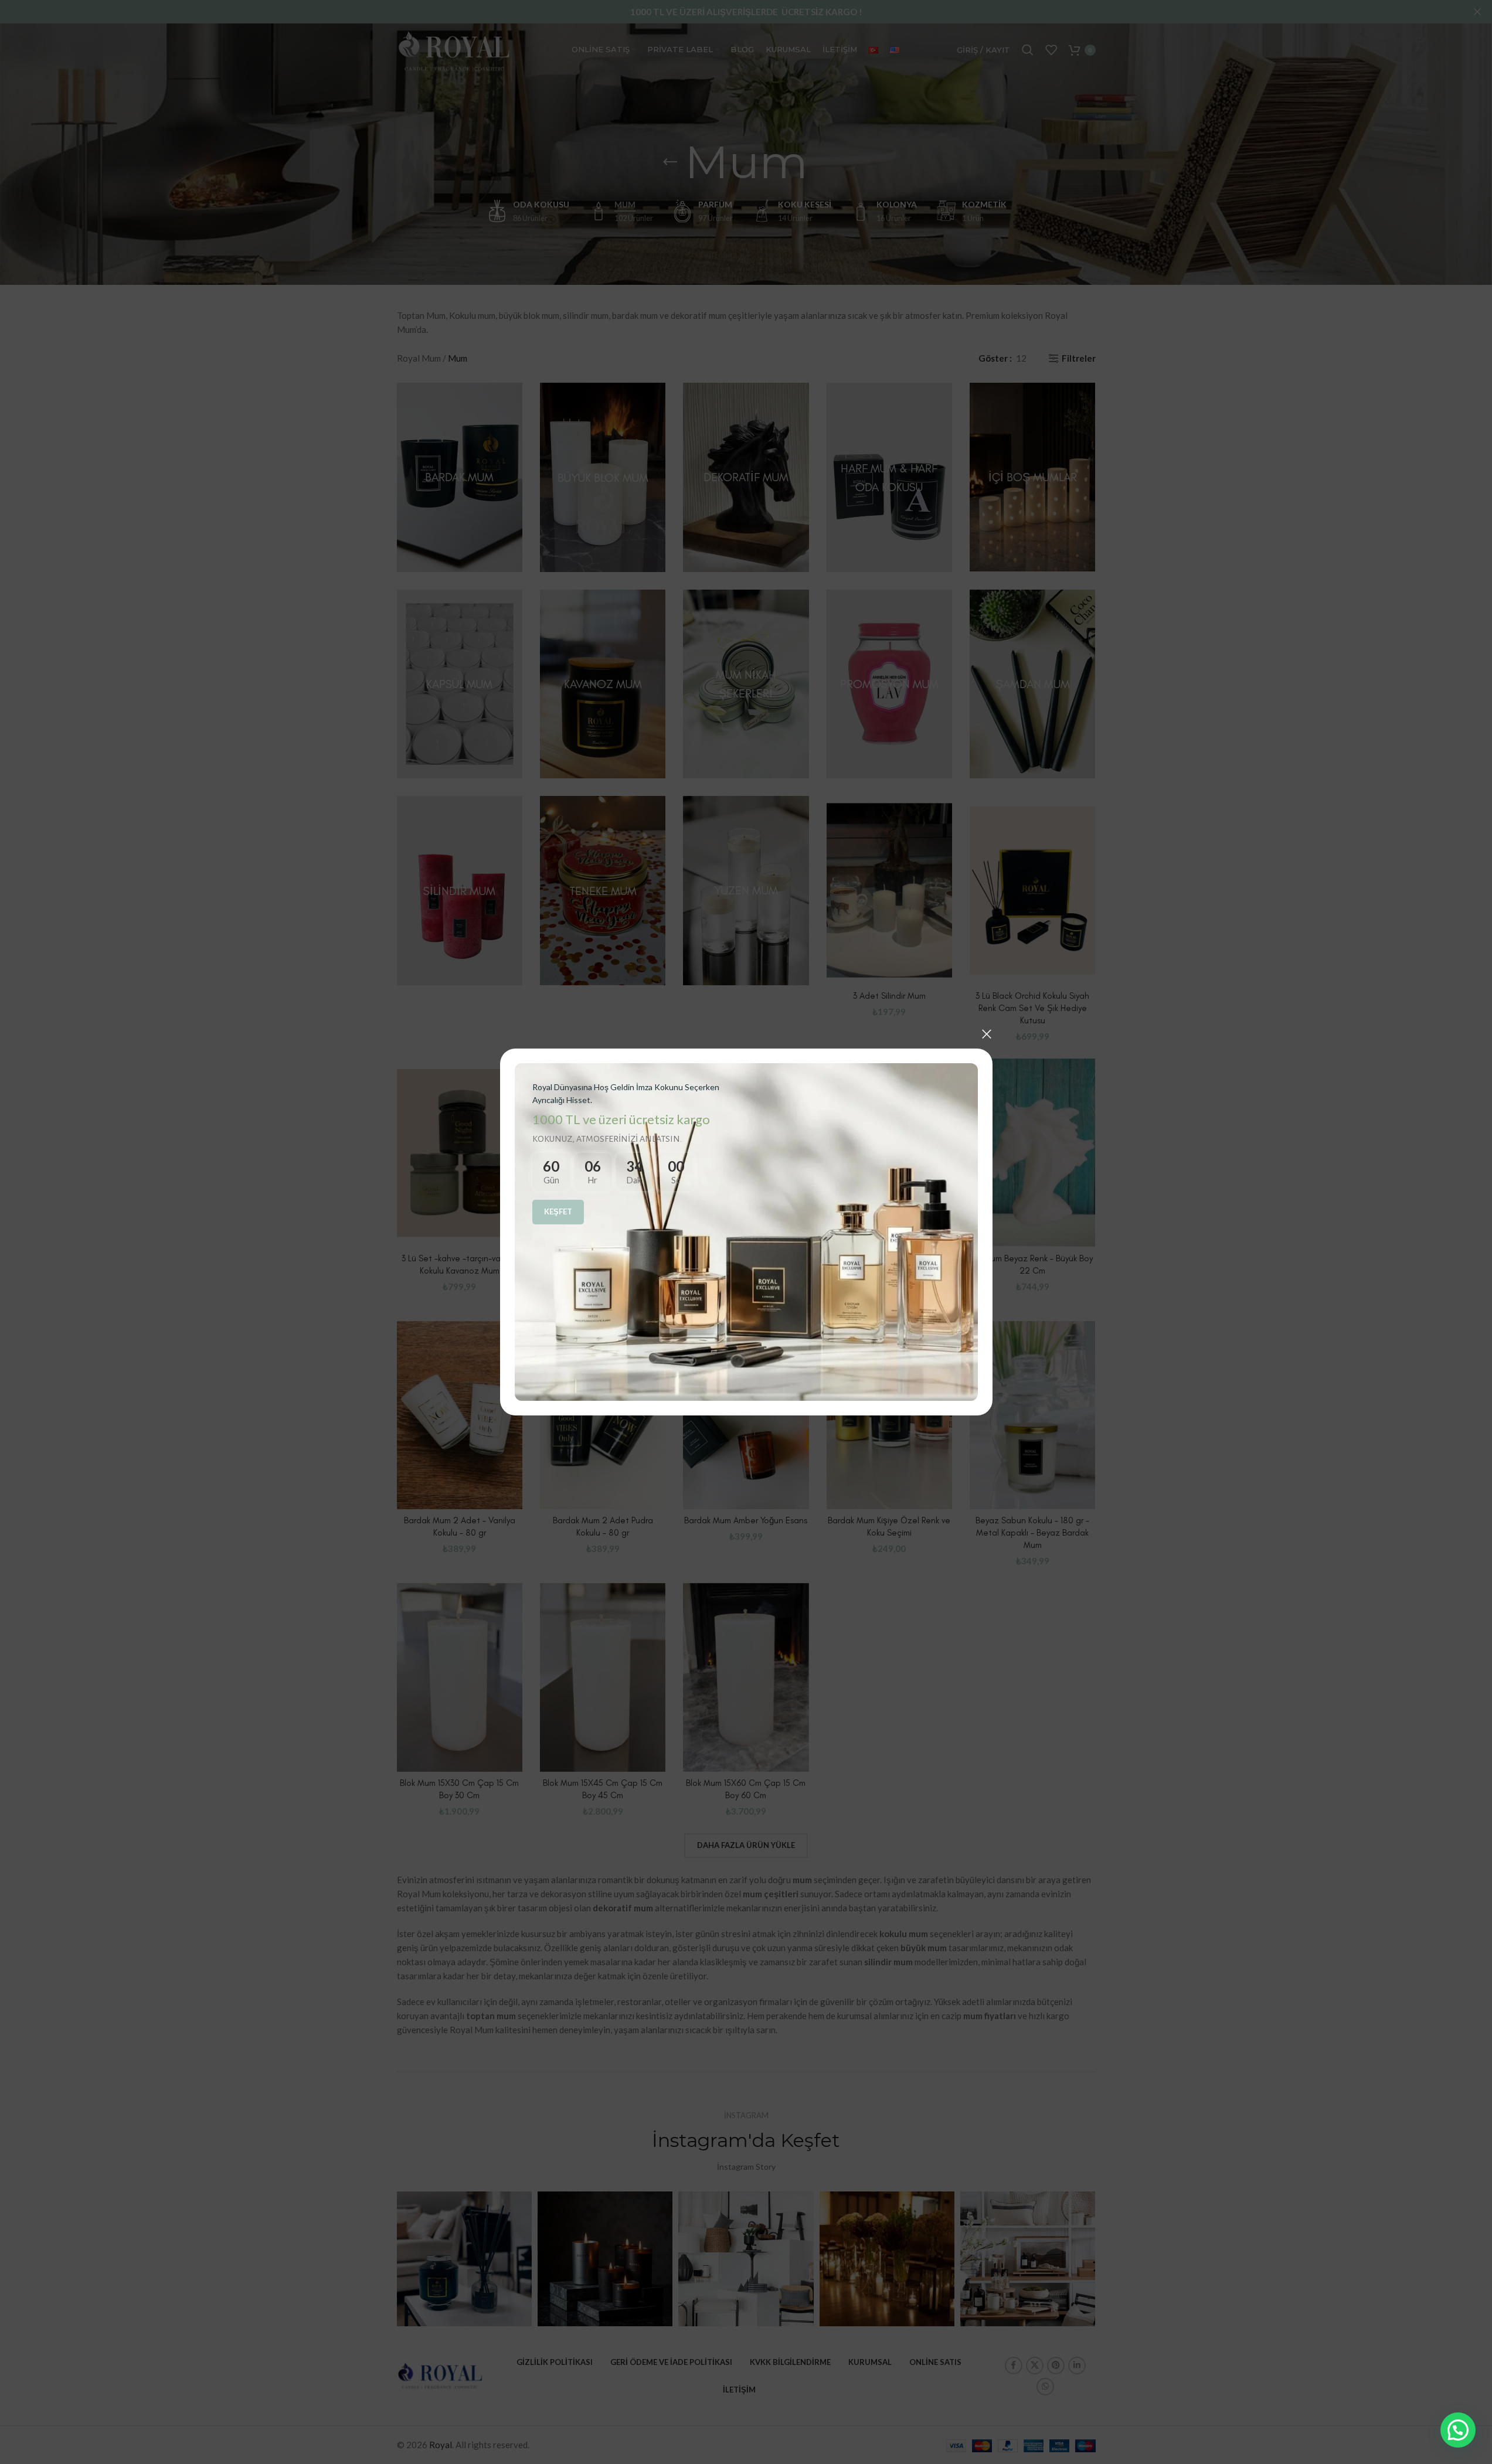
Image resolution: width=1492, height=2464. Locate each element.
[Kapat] (987, 1034)
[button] (1458, 2430)
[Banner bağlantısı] (746, 1232)
